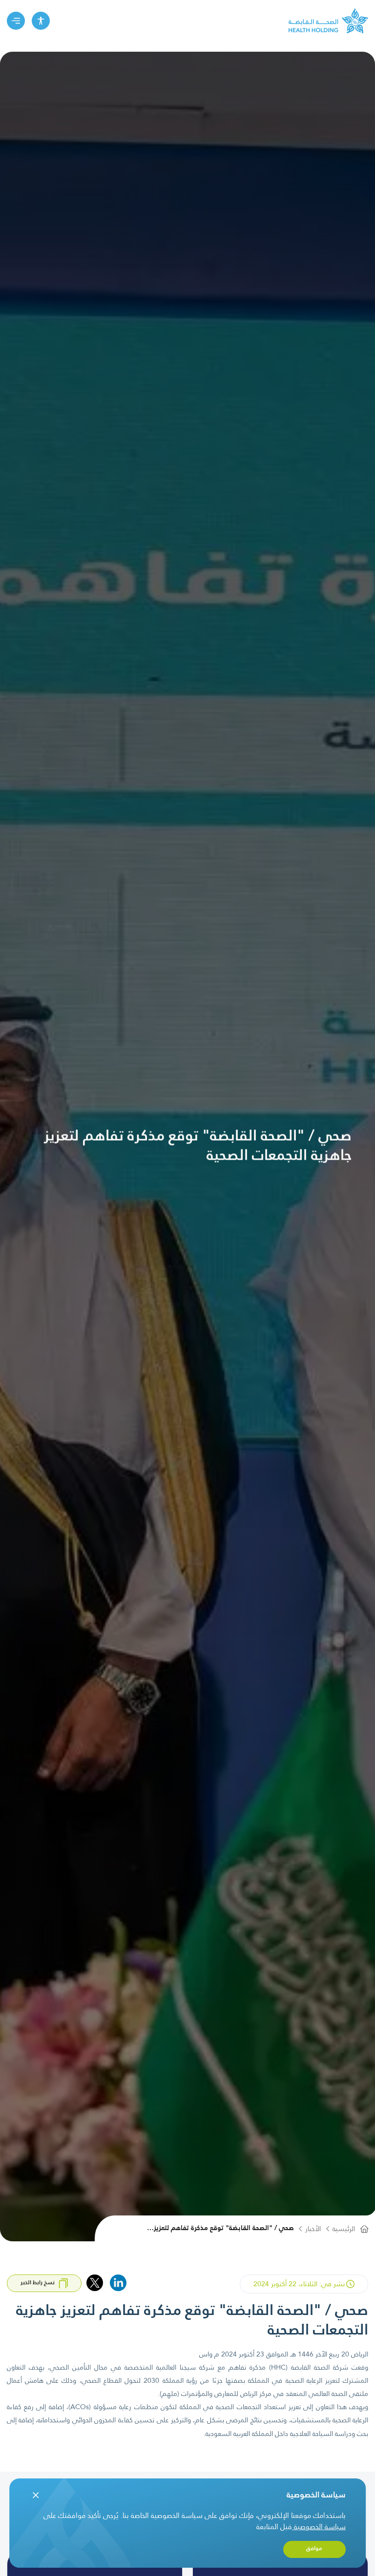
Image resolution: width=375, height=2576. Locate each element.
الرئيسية (344, 2229)
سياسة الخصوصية (320, 2526)
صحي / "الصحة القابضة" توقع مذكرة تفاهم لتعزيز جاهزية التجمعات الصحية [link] (224, 2229)
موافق (314, 2549)
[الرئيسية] (328, 21)
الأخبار (313, 2229)
